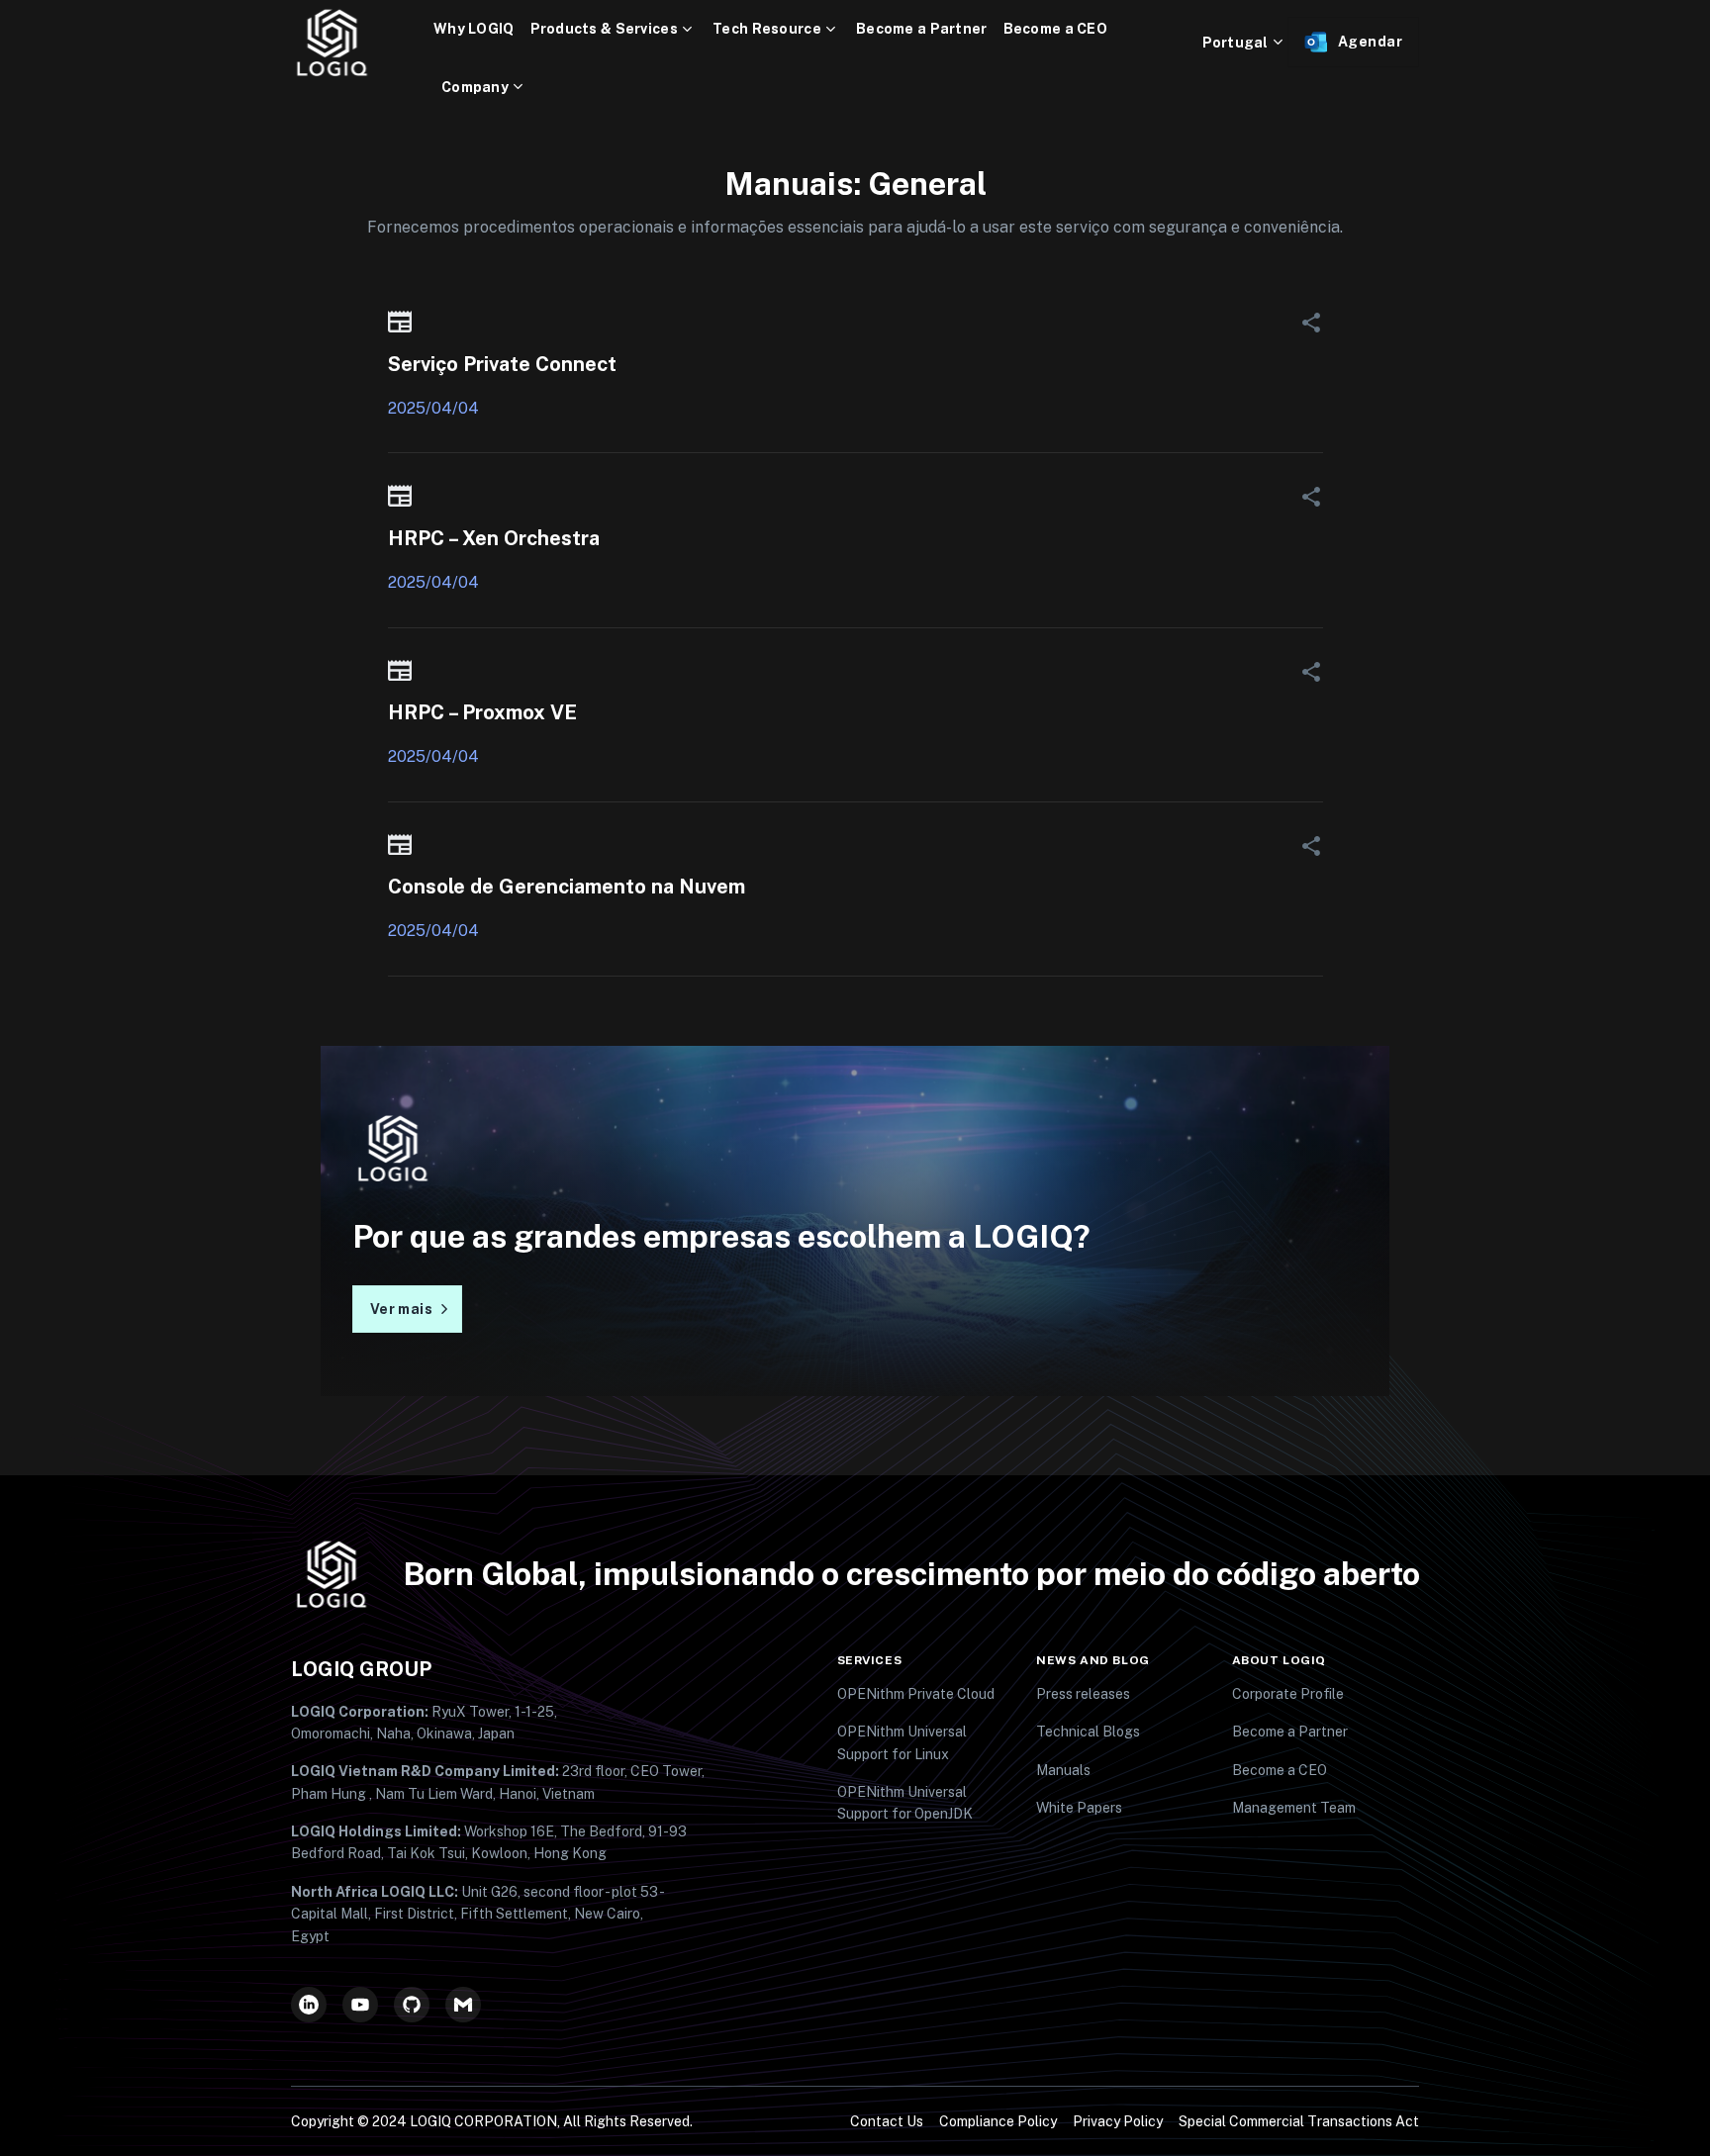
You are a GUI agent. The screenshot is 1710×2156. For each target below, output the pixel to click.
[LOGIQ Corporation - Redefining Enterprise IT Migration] (362, 43)
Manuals (1063, 1770)
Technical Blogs (1088, 1732)
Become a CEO (1055, 29)
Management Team (1294, 1808)
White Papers (1079, 1808)
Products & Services (604, 29)
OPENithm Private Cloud (916, 1694)
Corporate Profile (1288, 1694)
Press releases (1083, 1694)
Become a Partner (921, 29)
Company (475, 87)
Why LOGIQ (474, 29)
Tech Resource (767, 29)
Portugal (1235, 43)
